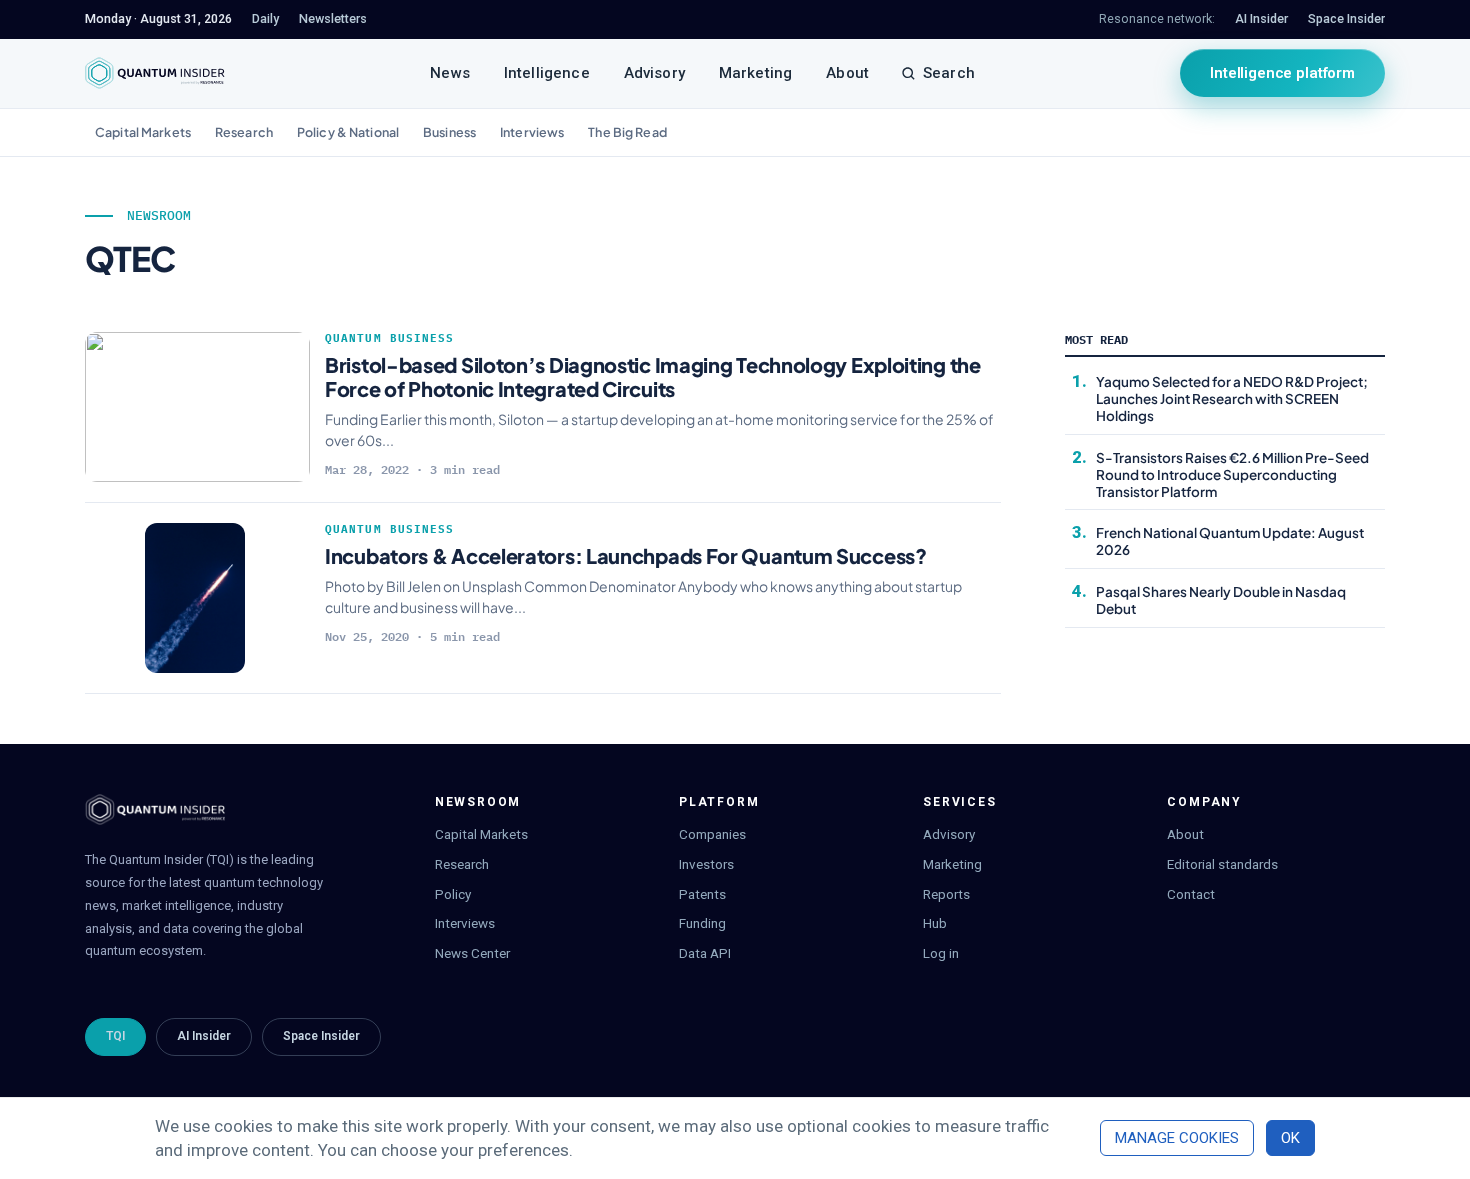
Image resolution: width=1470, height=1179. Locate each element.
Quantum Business (390, 338)
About (847, 73)
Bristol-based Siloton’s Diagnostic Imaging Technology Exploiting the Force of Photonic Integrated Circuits (653, 376)
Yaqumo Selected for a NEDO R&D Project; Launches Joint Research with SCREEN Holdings (1232, 398)
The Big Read (627, 132)
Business (449, 132)
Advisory (654, 73)
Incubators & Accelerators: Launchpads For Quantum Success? (626, 555)
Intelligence (547, 73)
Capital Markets (143, 132)
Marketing (755, 73)
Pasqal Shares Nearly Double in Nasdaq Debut (1221, 600)
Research (244, 132)
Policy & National (348, 132)
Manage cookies (1177, 1138)
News (450, 73)
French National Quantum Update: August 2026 (1230, 541)
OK (1290, 1138)
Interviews (532, 132)
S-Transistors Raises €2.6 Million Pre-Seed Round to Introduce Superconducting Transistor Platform (1232, 474)
